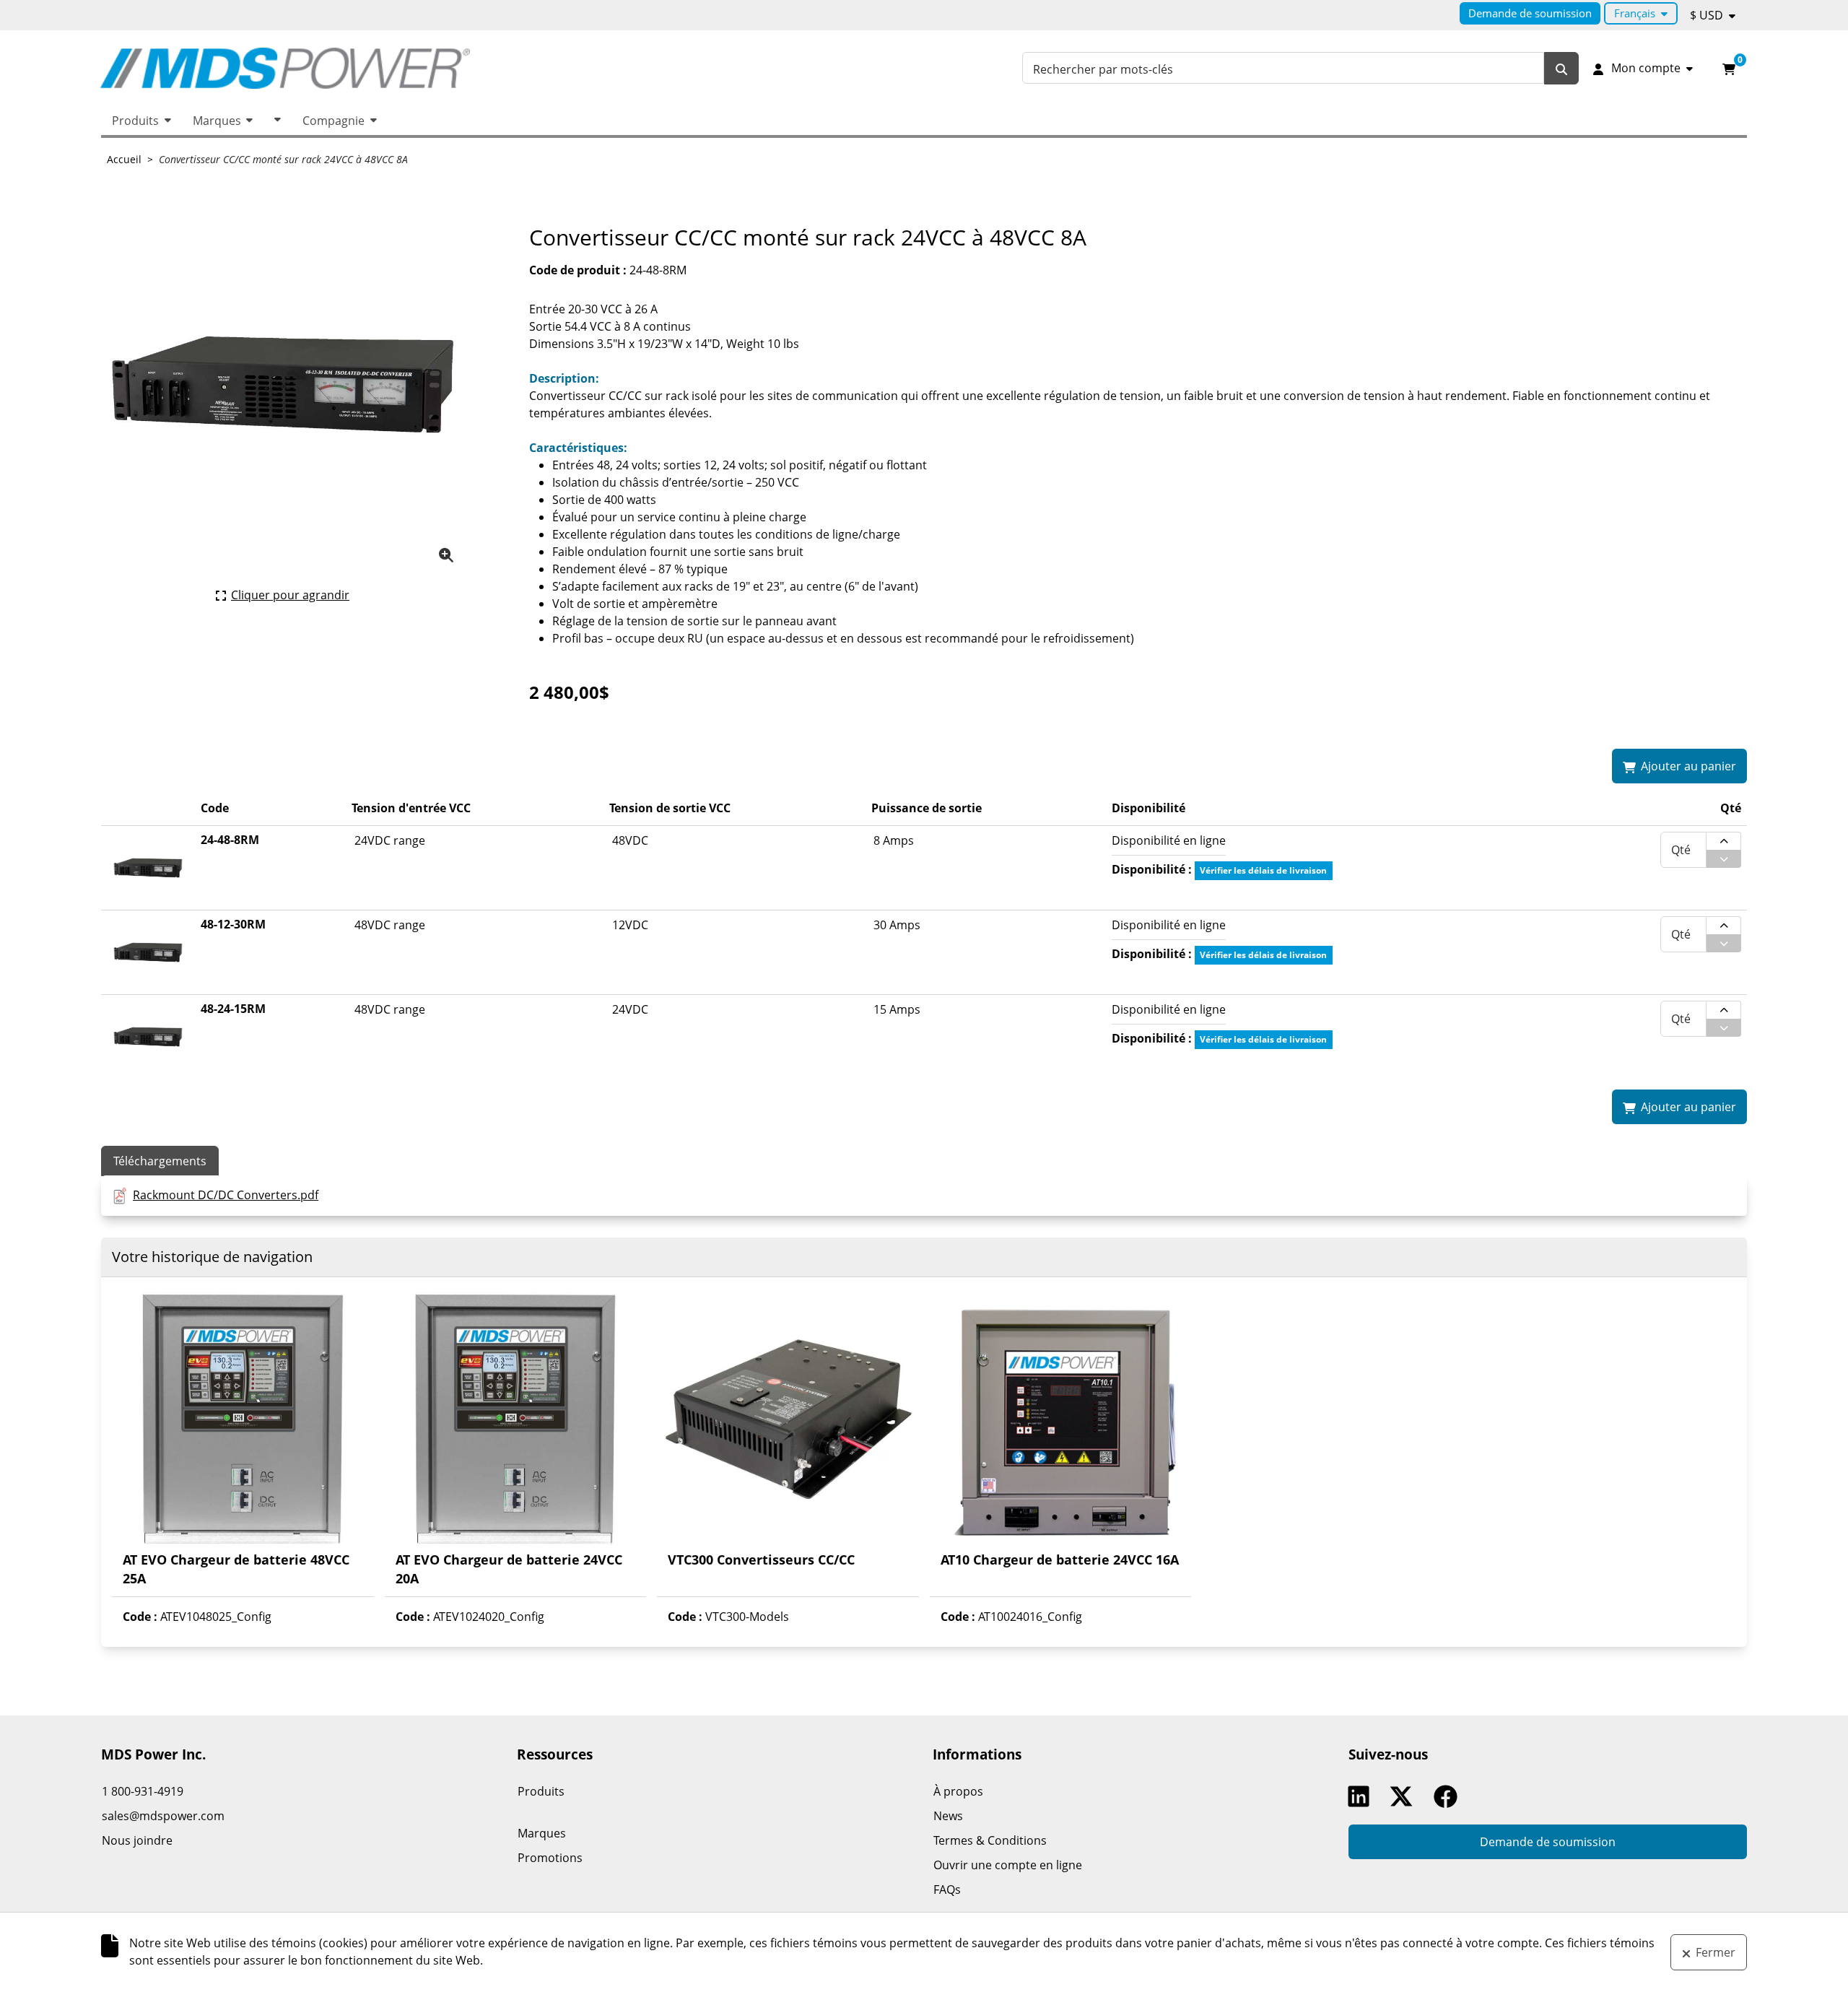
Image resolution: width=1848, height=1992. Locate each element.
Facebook (1449, 1796)
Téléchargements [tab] (160, 1161)
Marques (217, 121)
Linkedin (1362, 1796)
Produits (135, 121)
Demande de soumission (1530, 13)
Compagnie (334, 121)
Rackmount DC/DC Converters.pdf (226, 1195)
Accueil (124, 159)
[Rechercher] (1561, 68)
